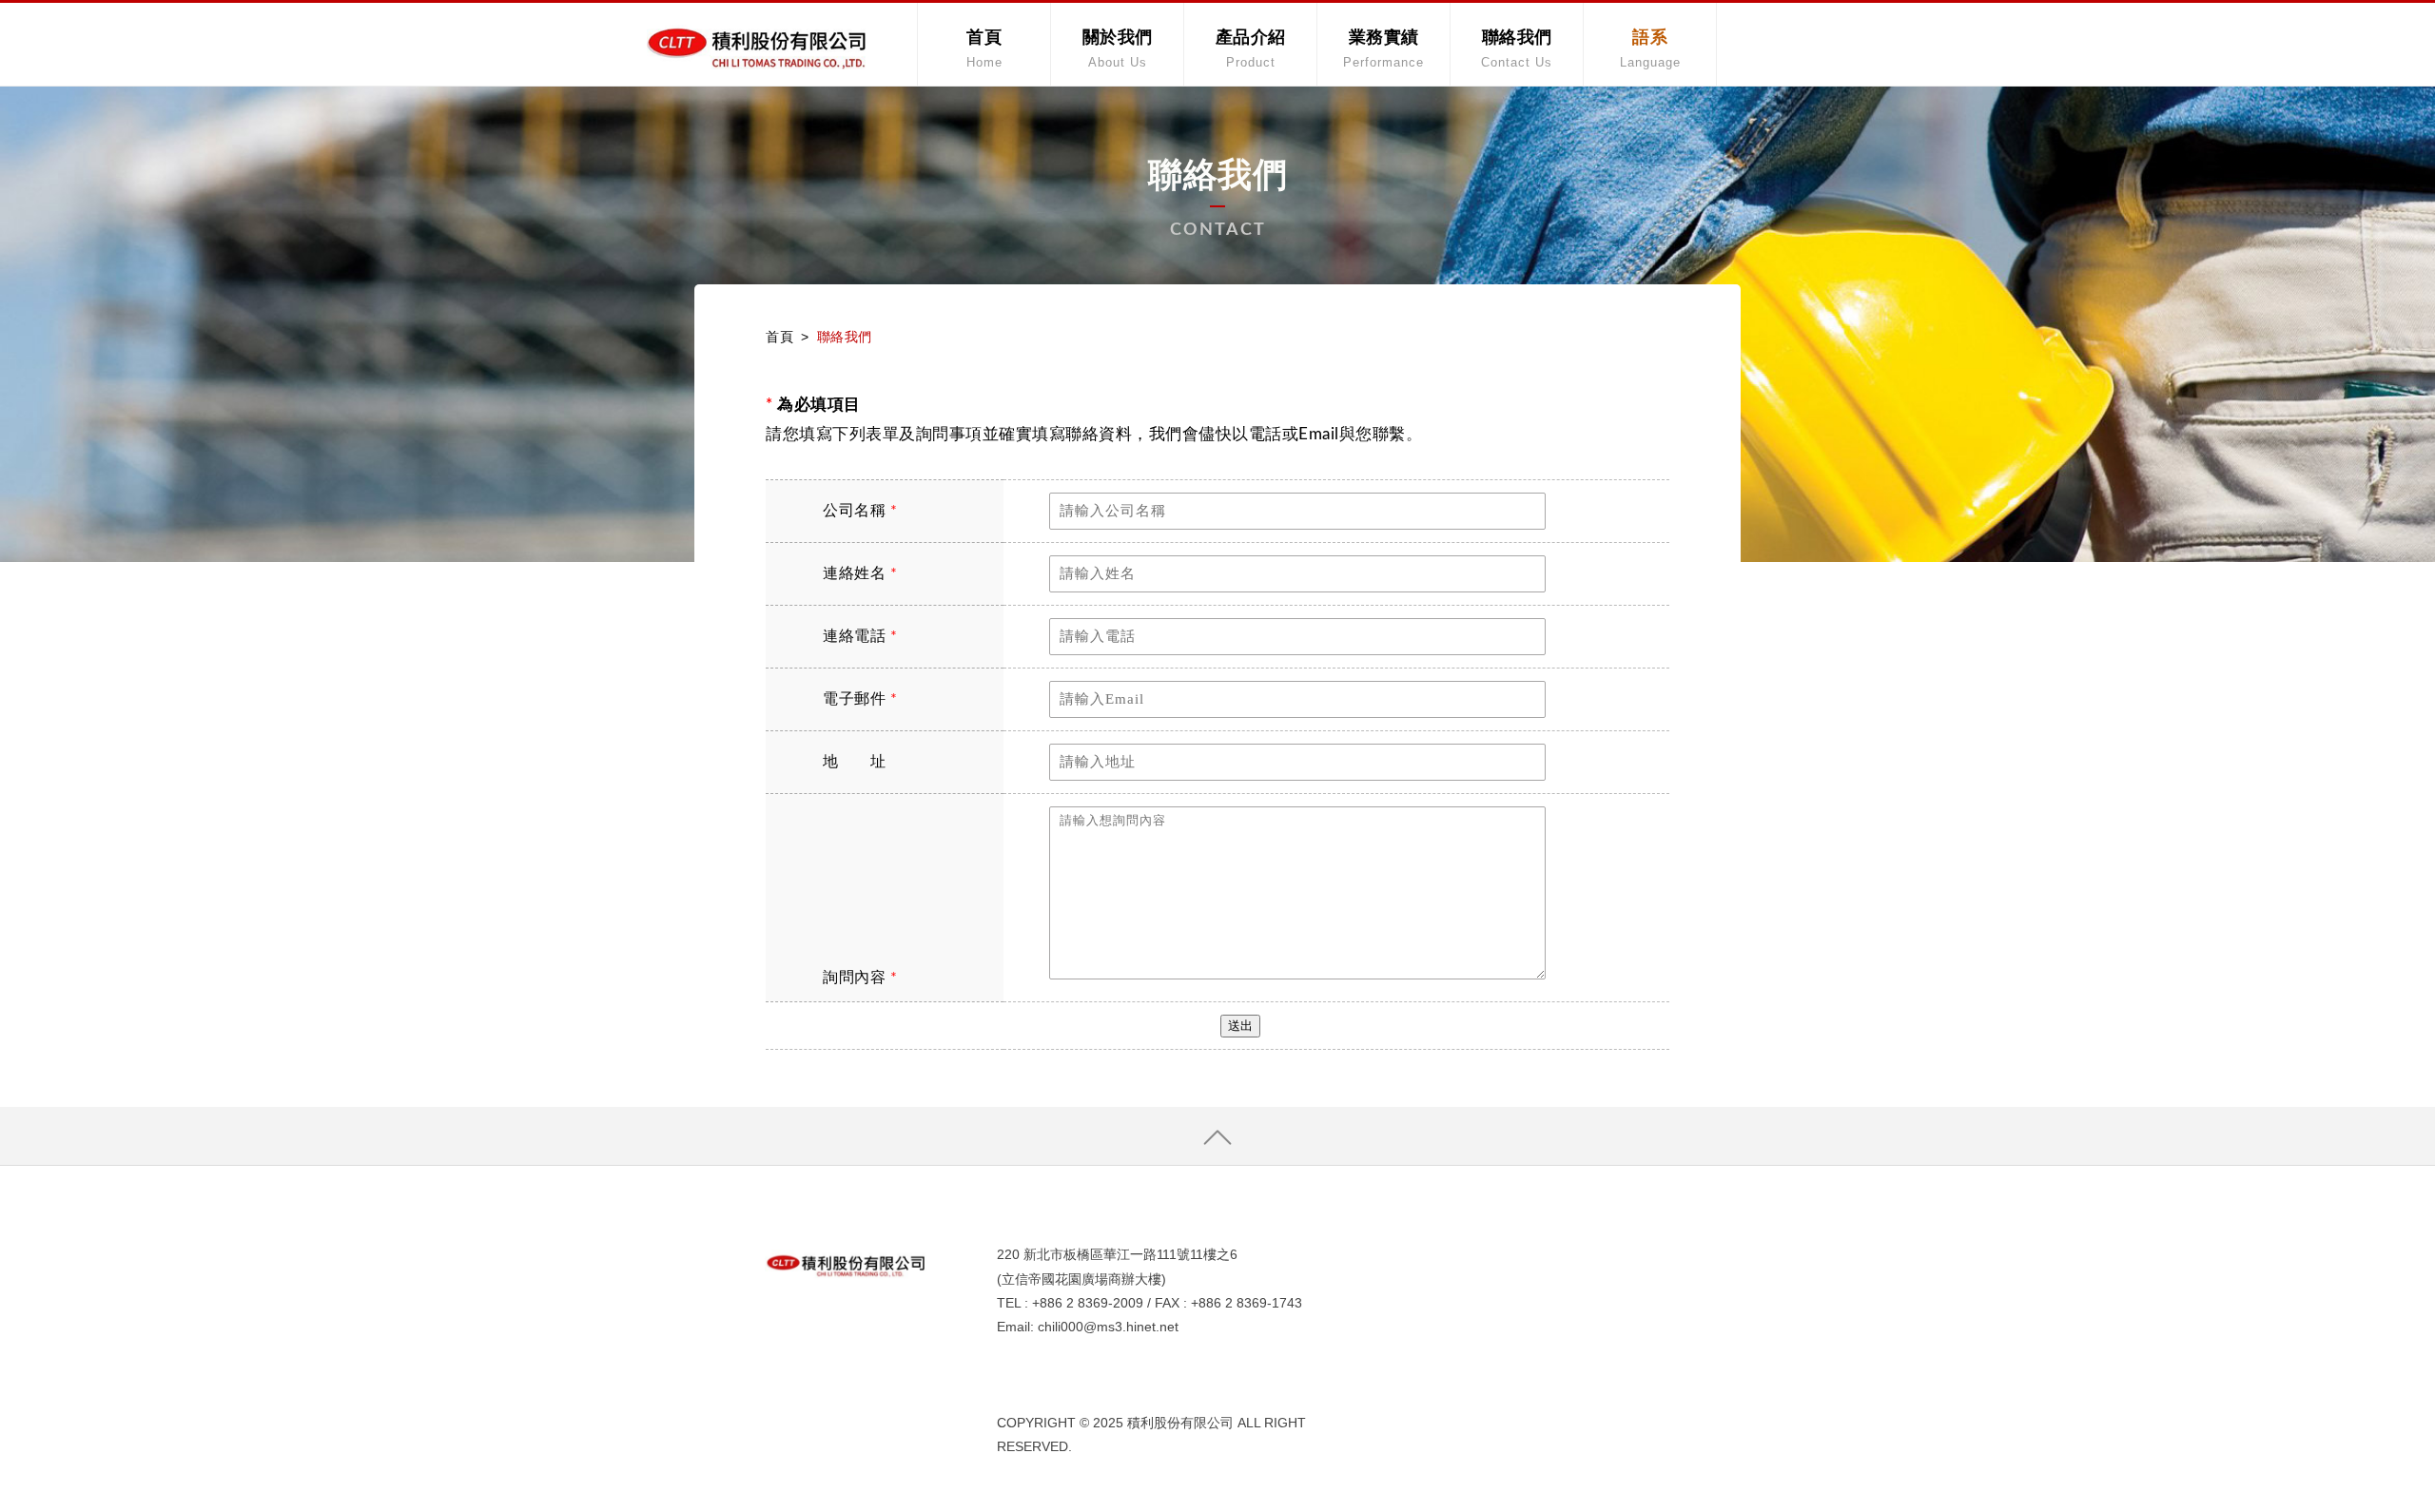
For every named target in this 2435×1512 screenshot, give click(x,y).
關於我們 (1118, 49)
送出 (1240, 1026)
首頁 (984, 49)
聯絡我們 (1517, 49)
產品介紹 (1251, 49)
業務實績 (1383, 49)
